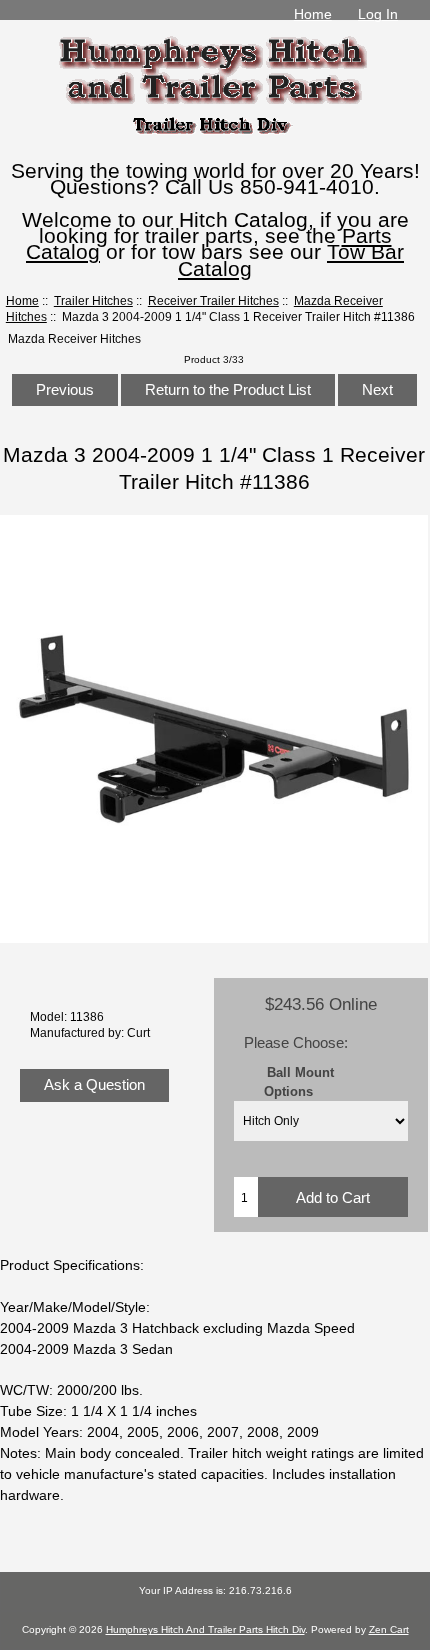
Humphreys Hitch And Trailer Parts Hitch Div (205, 1629)
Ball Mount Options (299, 1081)
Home (313, 14)
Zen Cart (389, 1629)
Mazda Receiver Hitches (74, 338)
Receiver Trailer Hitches (213, 300)
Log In (378, 14)
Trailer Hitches (93, 300)
